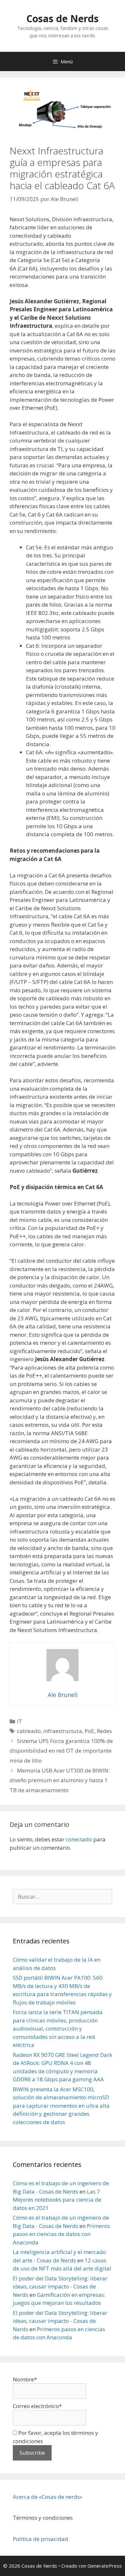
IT (20, 1721)
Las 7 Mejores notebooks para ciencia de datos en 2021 (57, 2200)
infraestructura (63, 1731)
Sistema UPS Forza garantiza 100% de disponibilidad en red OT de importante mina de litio (61, 1751)
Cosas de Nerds (63, 18)
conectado (79, 1839)
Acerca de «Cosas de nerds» (48, 2497)
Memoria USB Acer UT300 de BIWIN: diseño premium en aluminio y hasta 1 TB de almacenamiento (60, 1780)
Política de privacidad (41, 2539)
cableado (29, 1731)
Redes (104, 1731)
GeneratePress (105, 2566)
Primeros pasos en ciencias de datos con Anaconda (61, 2234)
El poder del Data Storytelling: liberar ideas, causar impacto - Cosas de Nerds (60, 2287)
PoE (89, 1731)
